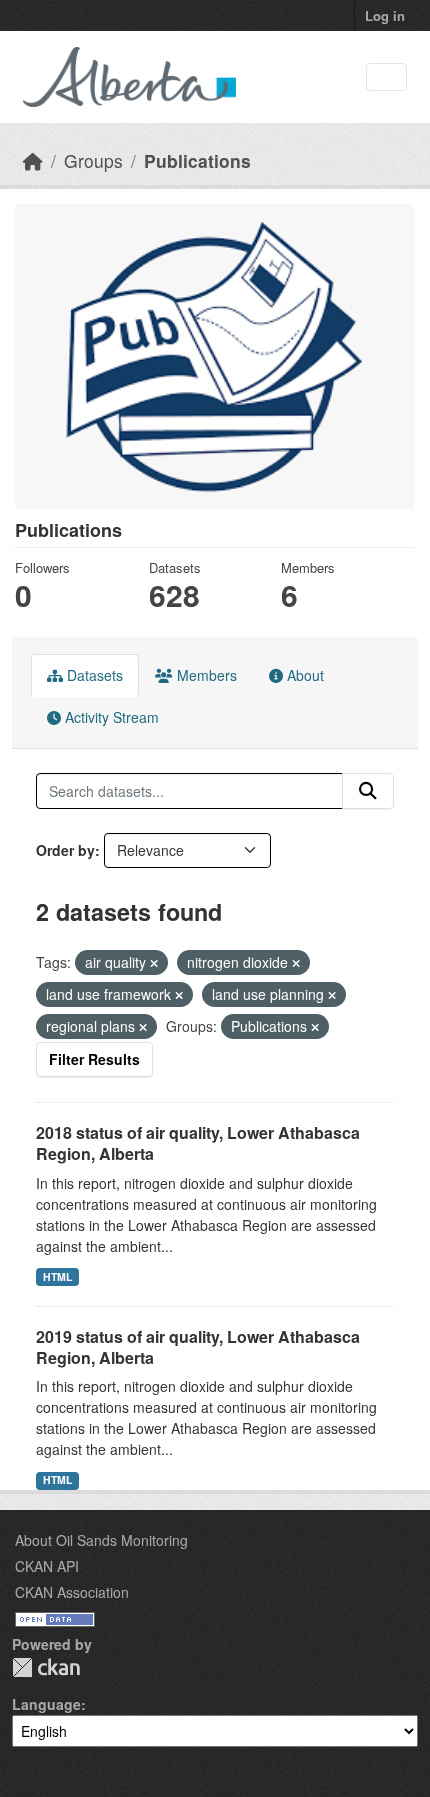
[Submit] (368, 791)
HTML (57, 1276)
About (303, 675)
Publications (197, 160)
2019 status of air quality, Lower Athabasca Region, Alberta (198, 1347)
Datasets (93, 675)
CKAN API (47, 1566)
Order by (65, 850)
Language (46, 1704)
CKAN (46, 1667)
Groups (93, 160)
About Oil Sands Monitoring (101, 1540)
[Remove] (154, 963)
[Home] (33, 160)
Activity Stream (110, 717)
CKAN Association (72, 1592)
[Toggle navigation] (386, 77)
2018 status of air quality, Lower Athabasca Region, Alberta (198, 1143)
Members (205, 675)
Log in (385, 15)
